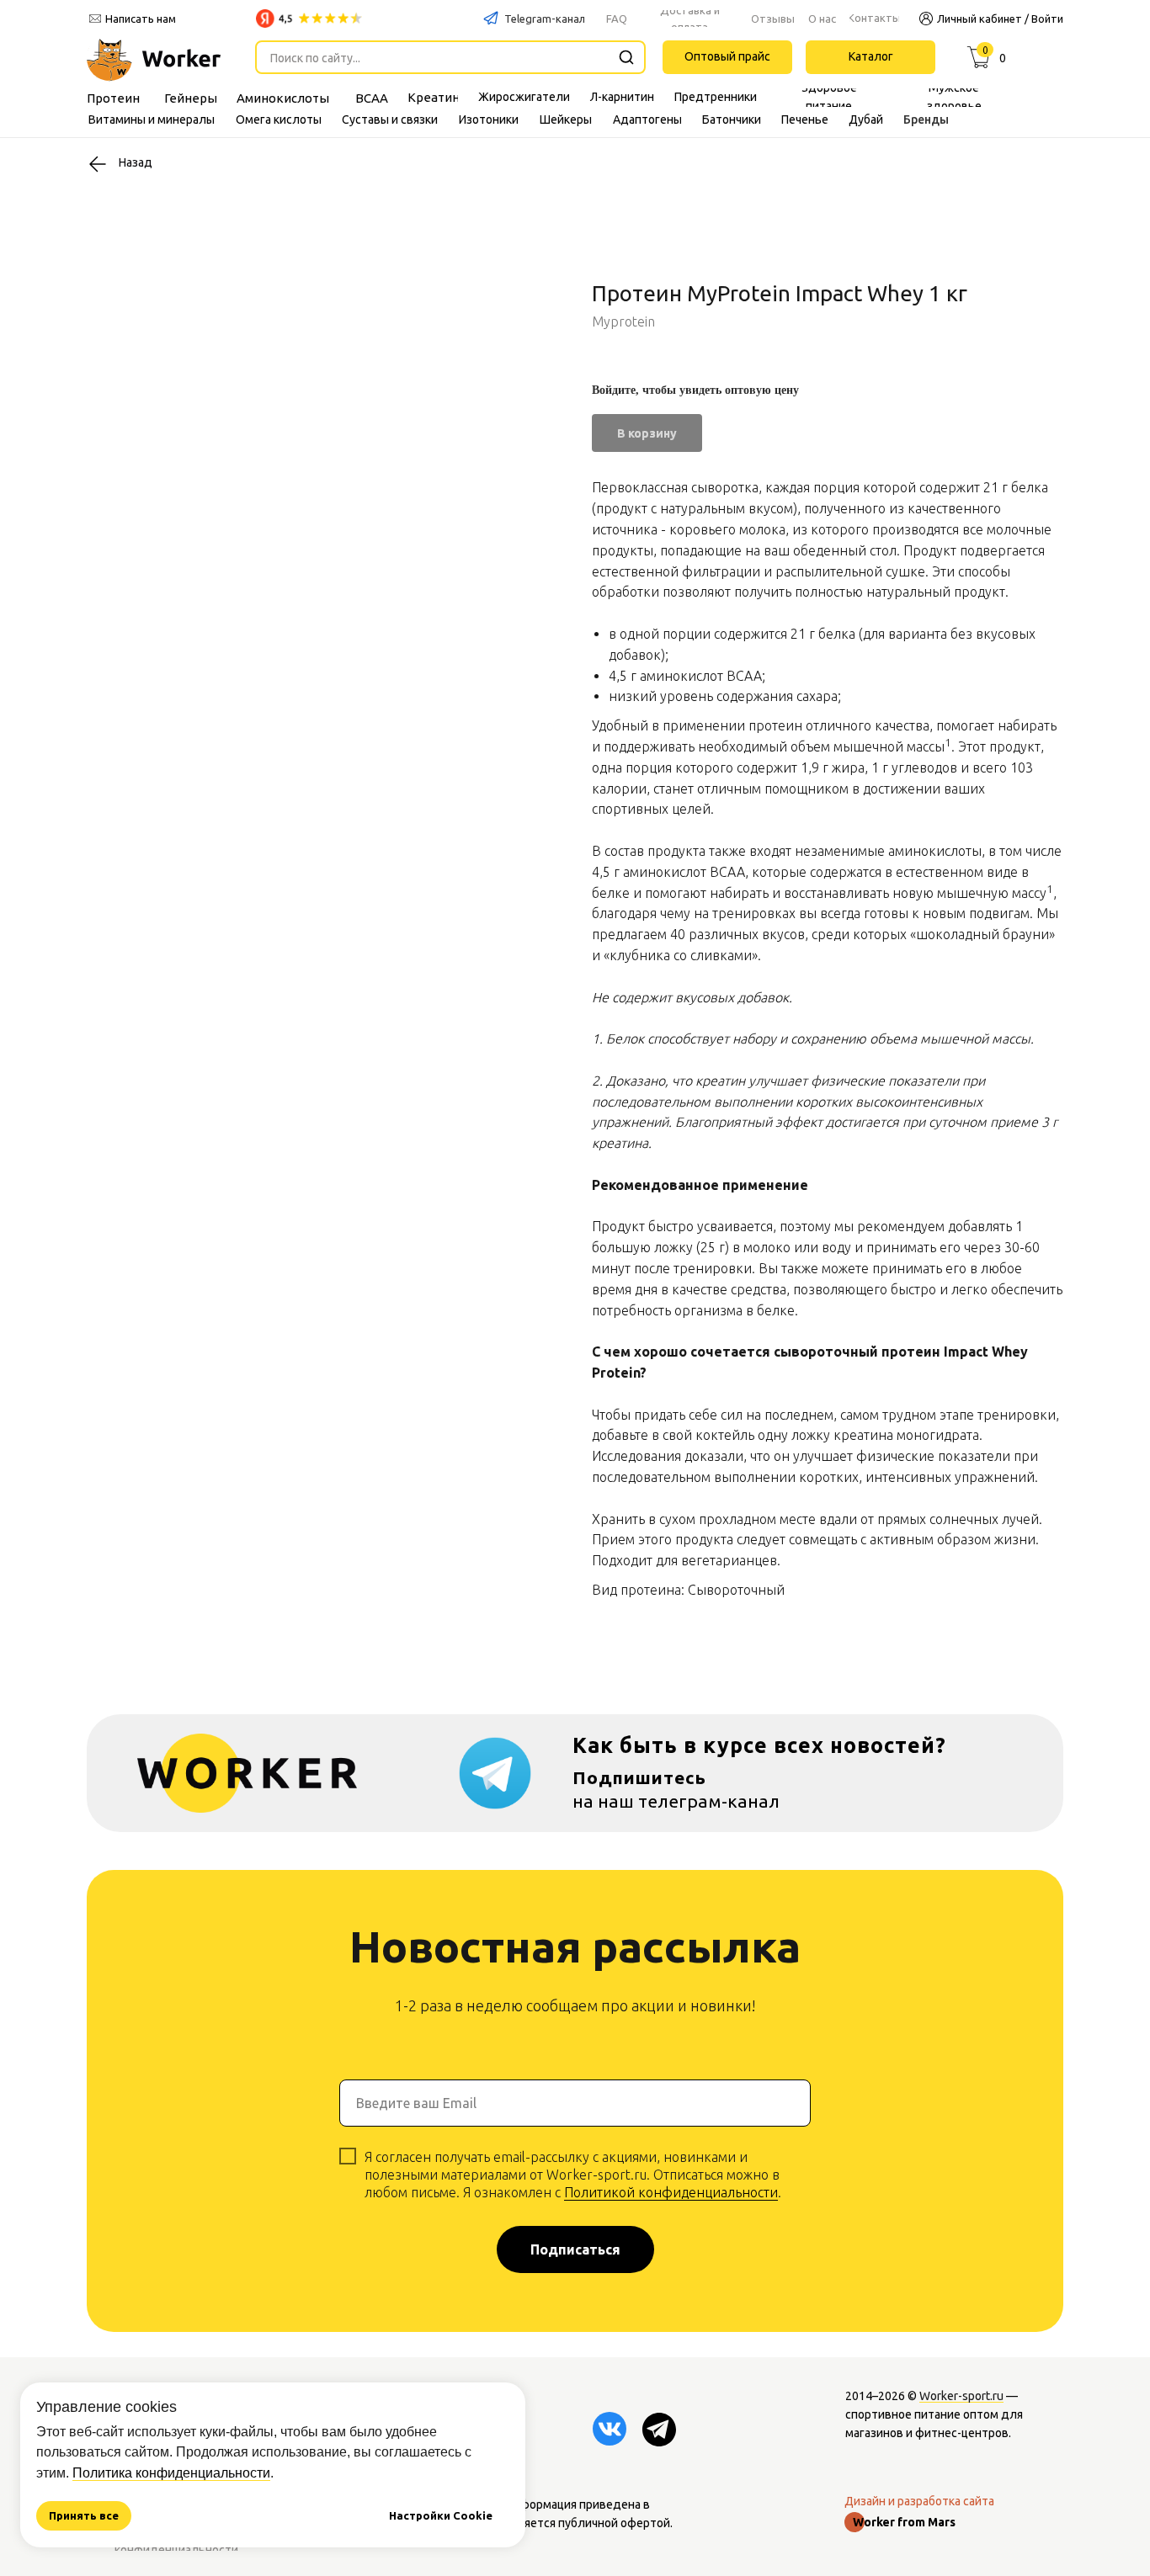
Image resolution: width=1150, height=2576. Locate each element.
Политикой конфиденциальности (671, 2192)
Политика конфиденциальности (171, 2473)
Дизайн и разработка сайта (919, 2501)
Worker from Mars (904, 2522)
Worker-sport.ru (961, 2396)
